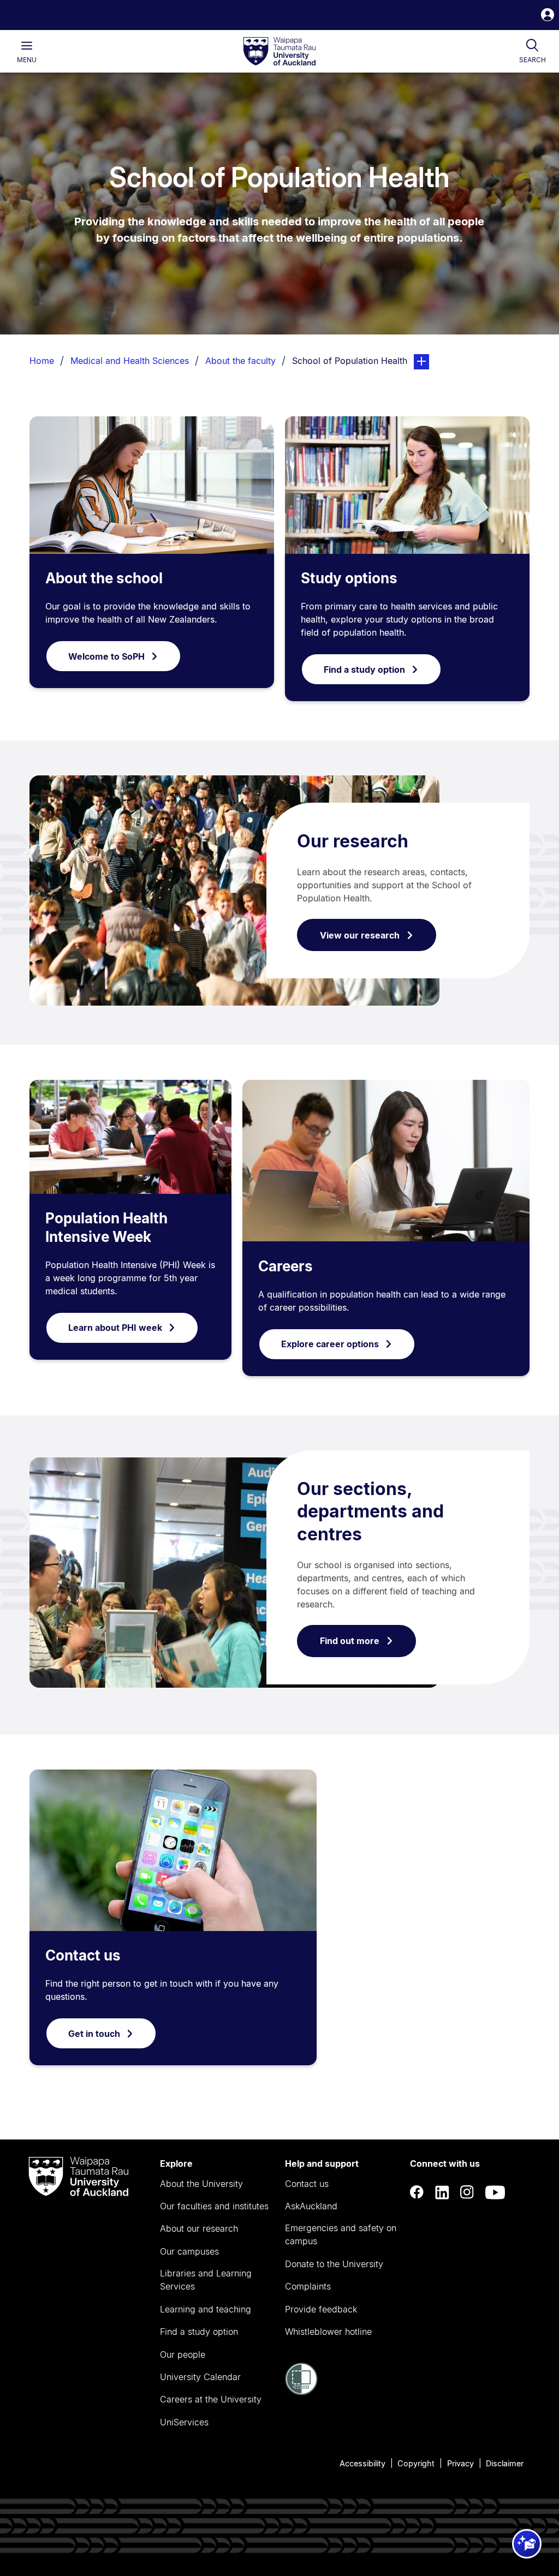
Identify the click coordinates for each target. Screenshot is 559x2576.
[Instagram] (467, 2192)
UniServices (184, 2422)
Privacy (460, 2463)
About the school (104, 578)
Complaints (308, 2286)
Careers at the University (211, 2399)
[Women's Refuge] (301, 2392)
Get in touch (94, 2034)
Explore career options (330, 1344)
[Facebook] (417, 2192)
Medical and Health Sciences (130, 361)
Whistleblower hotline (328, 2332)
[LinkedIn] (442, 2192)
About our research (199, 2228)
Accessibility (362, 2463)
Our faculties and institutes (214, 2206)
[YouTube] (495, 2192)
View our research (360, 935)
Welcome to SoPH (106, 656)
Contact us (83, 1955)
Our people (183, 2354)
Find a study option (364, 670)
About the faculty (240, 361)
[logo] (279, 52)
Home (42, 361)
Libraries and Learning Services (206, 2280)
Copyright (416, 2463)
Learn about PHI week (115, 1328)
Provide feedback (321, 2309)
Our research (353, 841)
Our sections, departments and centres (370, 1511)
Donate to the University (334, 2264)
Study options (349, 578)
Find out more (350, 1641)
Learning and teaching (206, 2309)
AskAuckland (311, 2206)
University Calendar (200, 2377)
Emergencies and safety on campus (341, 2234)
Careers (286, 1266)
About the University (201, 2184)
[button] (548, 16)
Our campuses (189, 2251)
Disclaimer (505, 2463)
